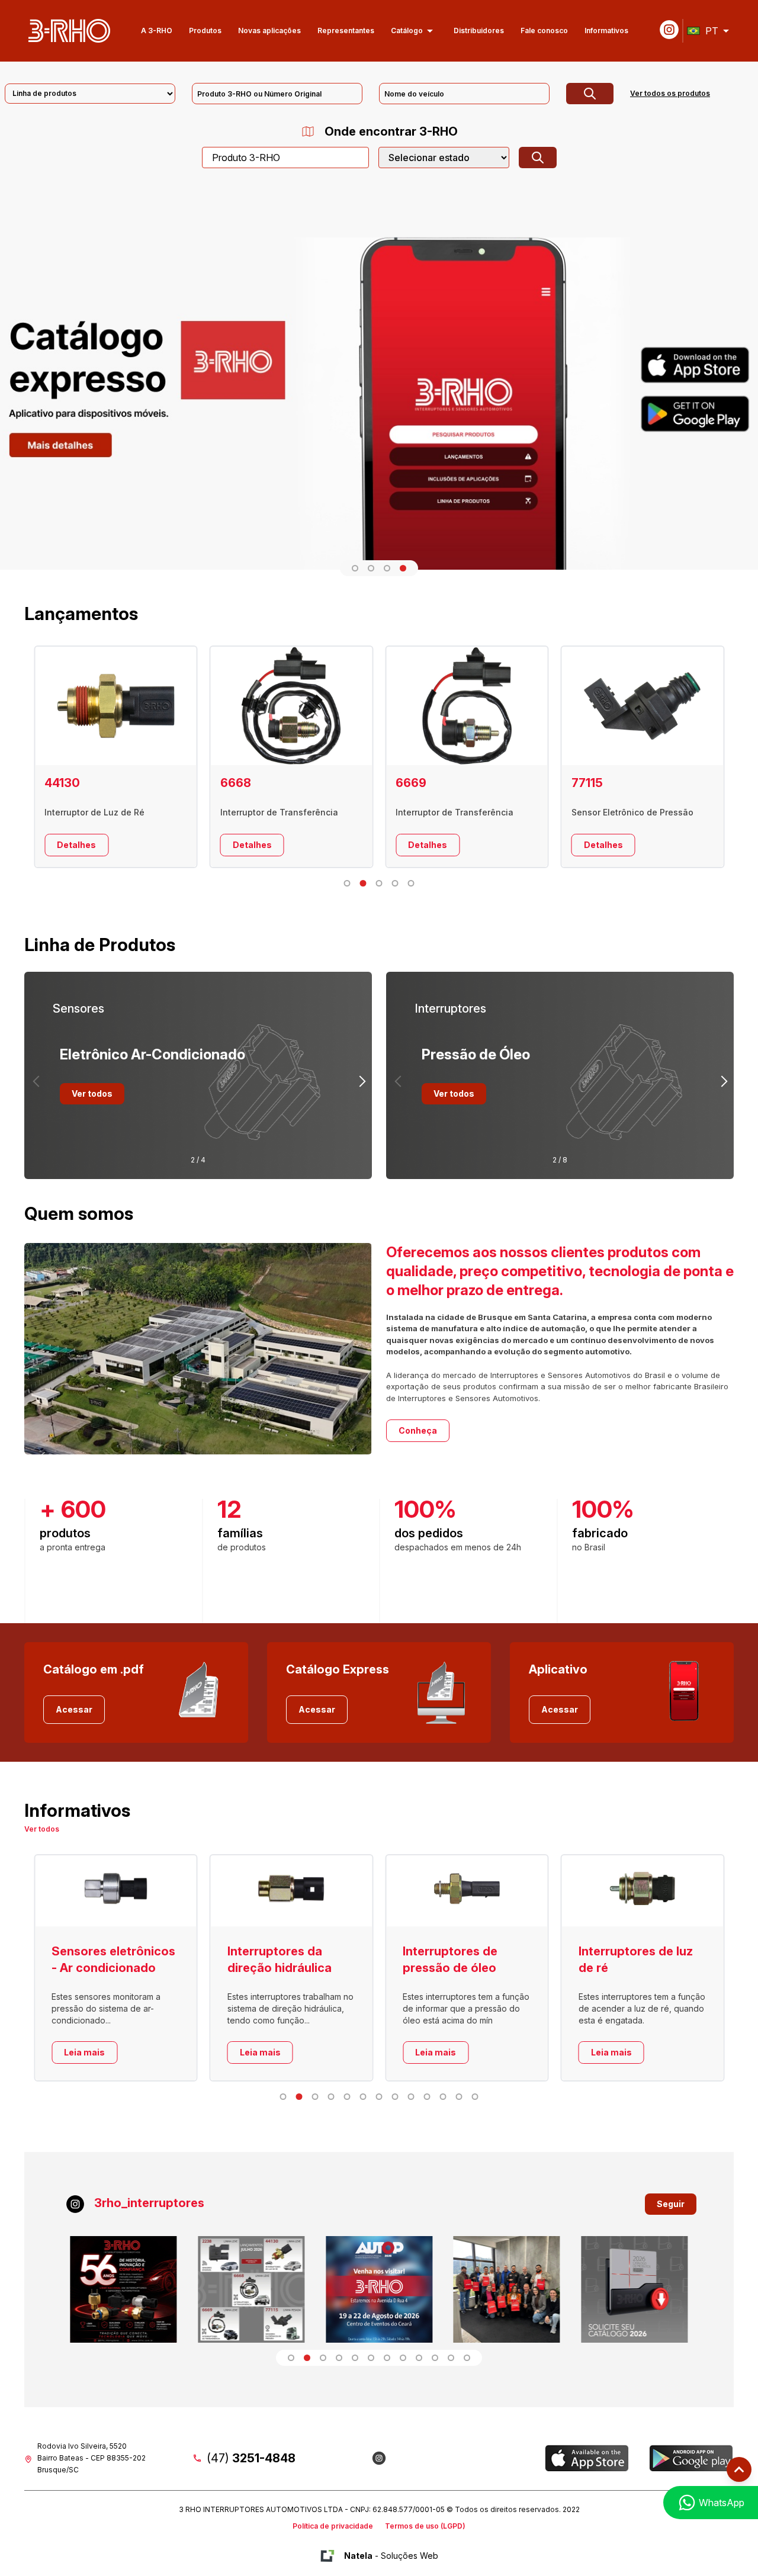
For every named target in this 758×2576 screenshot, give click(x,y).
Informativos (606, 30)
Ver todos (92, 1093)
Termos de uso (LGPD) (425, 2526)
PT (712, 31)
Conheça (418, 1430)
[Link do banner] (379, 389)
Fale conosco (544, 30)
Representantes (346, 30)
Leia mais (132, 2052)
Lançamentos (81, 614)
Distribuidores (479, 30)
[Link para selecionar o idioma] (726, 31)
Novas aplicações (269, 30)
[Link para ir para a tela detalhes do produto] (163, 706)
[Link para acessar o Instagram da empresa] (379, 2458)
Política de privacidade (333, 2526)
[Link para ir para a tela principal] (69, 31)
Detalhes (124, 845)
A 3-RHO (157, 30)
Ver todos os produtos (670, 93)
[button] (355, 568)
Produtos (205, 30)
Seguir (671, 2204)
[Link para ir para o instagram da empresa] (669, 30)
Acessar (74, 1709)
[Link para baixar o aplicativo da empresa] (587, 2458)
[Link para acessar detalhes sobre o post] (124, 2289)
